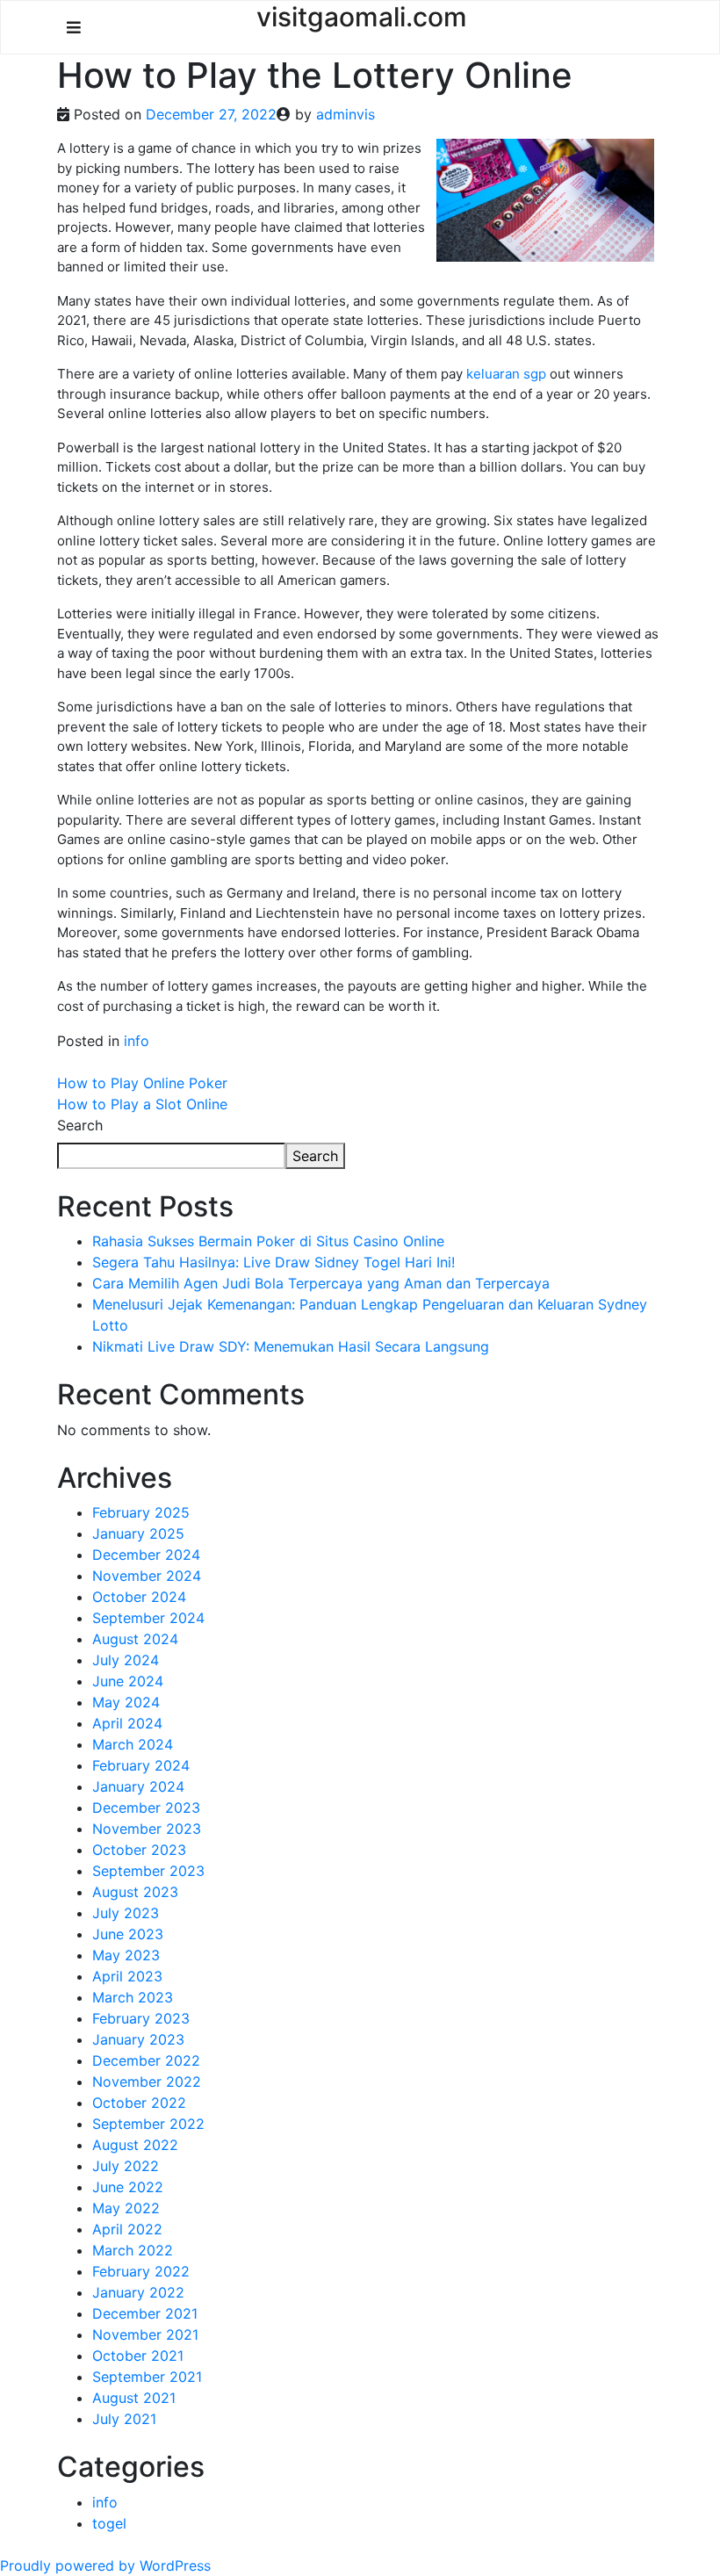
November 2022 (147, 2082)
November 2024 (147, 1576)
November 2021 (145, 2334)
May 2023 (126, 1955)
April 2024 (127, 1723)
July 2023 (126, 1913)
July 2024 (126, 1660)
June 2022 (128, 2187)
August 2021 (134, 2398)
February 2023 (141, 2018)
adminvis (346, 114)
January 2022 (138, 2292)
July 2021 (124, 2419)
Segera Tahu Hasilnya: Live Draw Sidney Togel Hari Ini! (274, 1262)
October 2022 (139, 2103)
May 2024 (126, 1702)
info (137, 1041)
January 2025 (138, 1533)
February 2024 (141, 1765)
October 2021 (138, 2356)
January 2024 (138, 1786)
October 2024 (139, 1597)
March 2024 (133, 1744)
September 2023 (148, 1871)
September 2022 (148, 2124)
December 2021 (145, 2313)
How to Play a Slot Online (142, 1104)
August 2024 (135, 1639)
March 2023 (133, 1997)
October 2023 (139, 1850)
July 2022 (126, 2166)
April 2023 (127, 1976)
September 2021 (147, 2377)
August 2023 (135, 1892)
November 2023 (147, 1829)
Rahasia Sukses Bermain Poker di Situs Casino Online (268, 1241)
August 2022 (135, 2145)
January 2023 (138, 2039)
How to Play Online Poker (142, 1083)
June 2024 (128, 1681)
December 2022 (146, 2060)
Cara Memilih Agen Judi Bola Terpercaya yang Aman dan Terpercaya (321, 1283)
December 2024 (146, 1555)
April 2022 (127, 2229)
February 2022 (141, 2271)
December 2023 (146, 1808)
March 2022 (133, 2250)
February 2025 (141, 1512)
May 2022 (126, 2208)
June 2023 (128, 1934)
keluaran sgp (506, 374)
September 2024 (148, 1618)
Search (80, 1125)
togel (109, 2523)
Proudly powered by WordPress (105, 2565)
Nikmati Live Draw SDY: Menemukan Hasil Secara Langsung (291, 1346)
